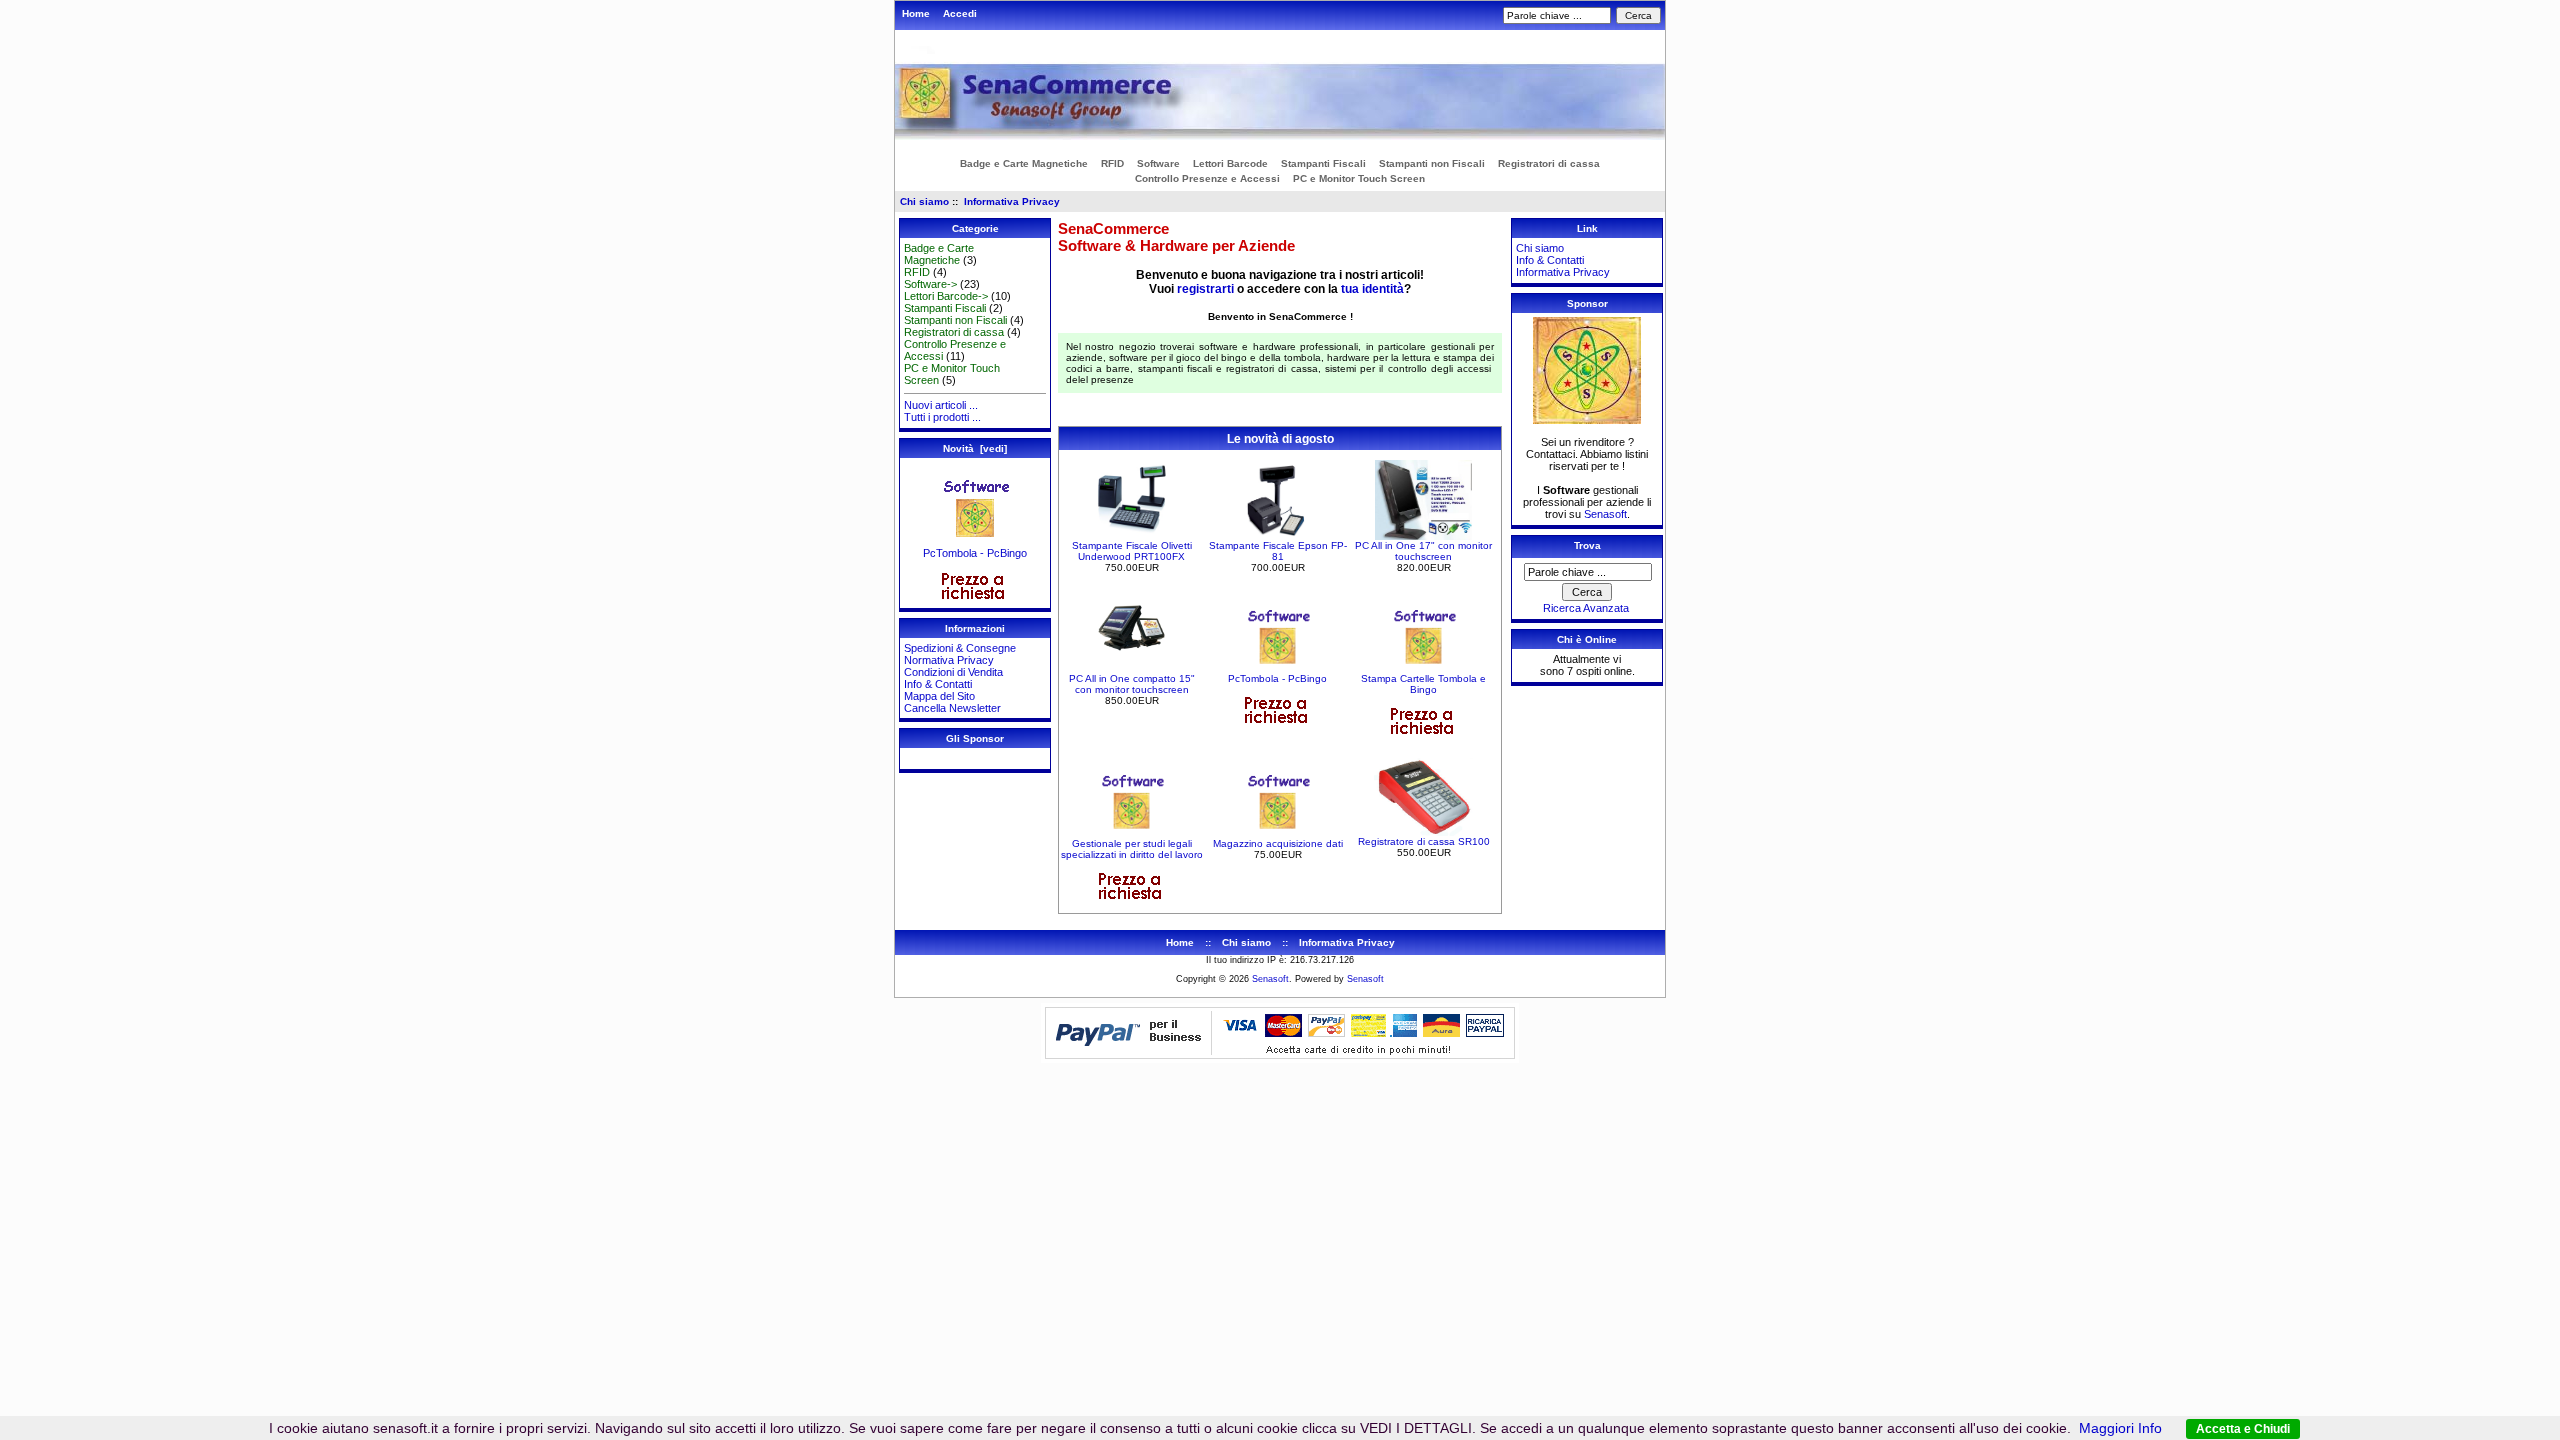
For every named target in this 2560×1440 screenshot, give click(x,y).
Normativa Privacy (949, 660)
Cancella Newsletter (952, 708)
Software (1158, 163)
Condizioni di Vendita (953, 672)
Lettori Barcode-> (946, 296)
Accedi (960, 13)
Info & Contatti (938, 684)
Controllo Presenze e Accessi (1207, 178)
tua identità (1372, 289)
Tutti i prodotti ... (942, 417)
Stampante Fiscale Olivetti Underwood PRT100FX (1132, 551)
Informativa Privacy (1012, 201)
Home (916, 13)
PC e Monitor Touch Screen (1359, 178)
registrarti (1205, 289)
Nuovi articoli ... (941, 405)
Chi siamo (924, 201)
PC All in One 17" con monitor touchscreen (1423, 551)
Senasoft (1605, 514)
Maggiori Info (2120, 1428)
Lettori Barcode (1230, 163)
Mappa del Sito (939, 696)
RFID (1112, 163)
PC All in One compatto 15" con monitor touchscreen (1132, 684)
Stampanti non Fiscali (1432, 163)
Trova (1587, 545)
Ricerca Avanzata (1586, 608)
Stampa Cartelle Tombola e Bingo (1423, 684)
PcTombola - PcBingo (975, 553)
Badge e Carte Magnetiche (1024, 163)
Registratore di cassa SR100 (1424, 841)
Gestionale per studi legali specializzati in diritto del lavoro (1132, 849)
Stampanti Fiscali (1323, 163)
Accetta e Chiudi (2243, 1429)
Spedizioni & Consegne (960, 648)
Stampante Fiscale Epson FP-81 (1278, 551)
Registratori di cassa (1549, 163)
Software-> (930, 284)
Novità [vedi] (975, 448)
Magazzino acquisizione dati (1278, 843)
